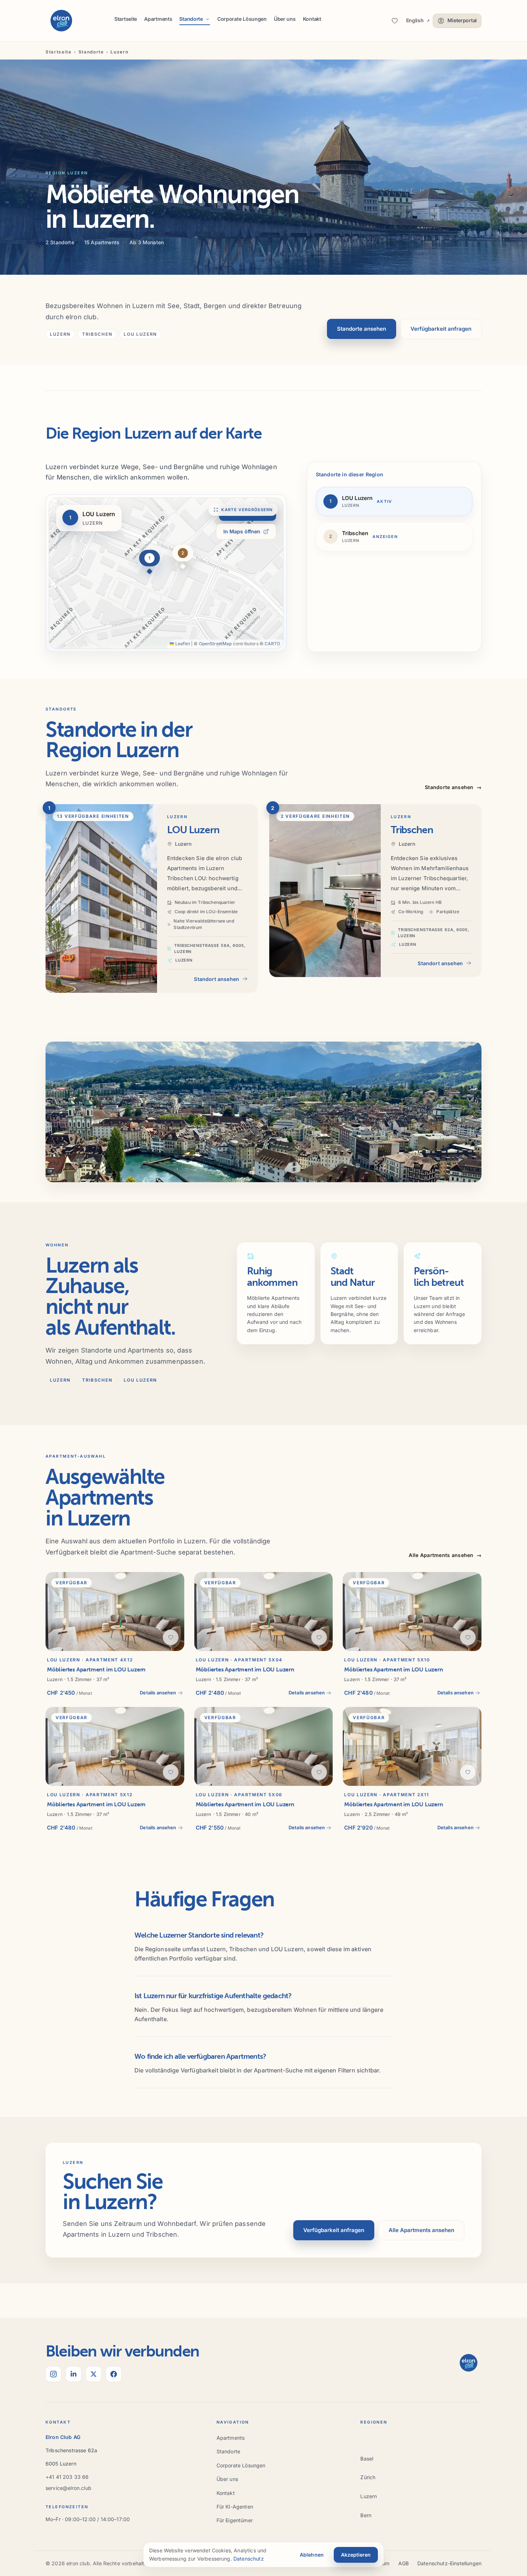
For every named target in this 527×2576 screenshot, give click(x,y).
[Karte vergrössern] (166, 573)
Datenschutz (249, 2559)
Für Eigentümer (235, 2520)
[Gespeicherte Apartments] (395, 21)
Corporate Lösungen (242, 19)
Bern (366, 2515)
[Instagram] (53, 2374)
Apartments (158, 19)
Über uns (285, 19)
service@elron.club (68, 2488)
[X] (94, 2374)
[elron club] (61, 21)
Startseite (126, 19)
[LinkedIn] (73, 2374)
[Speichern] (171, 1637)
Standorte (91, 52)
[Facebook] (114, 2374)
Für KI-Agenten (235, 2507)
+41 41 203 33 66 (67, 2477)
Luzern (369, 2496)
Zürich (368, 2477)
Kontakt (312, 19)
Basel (367, 2459)
